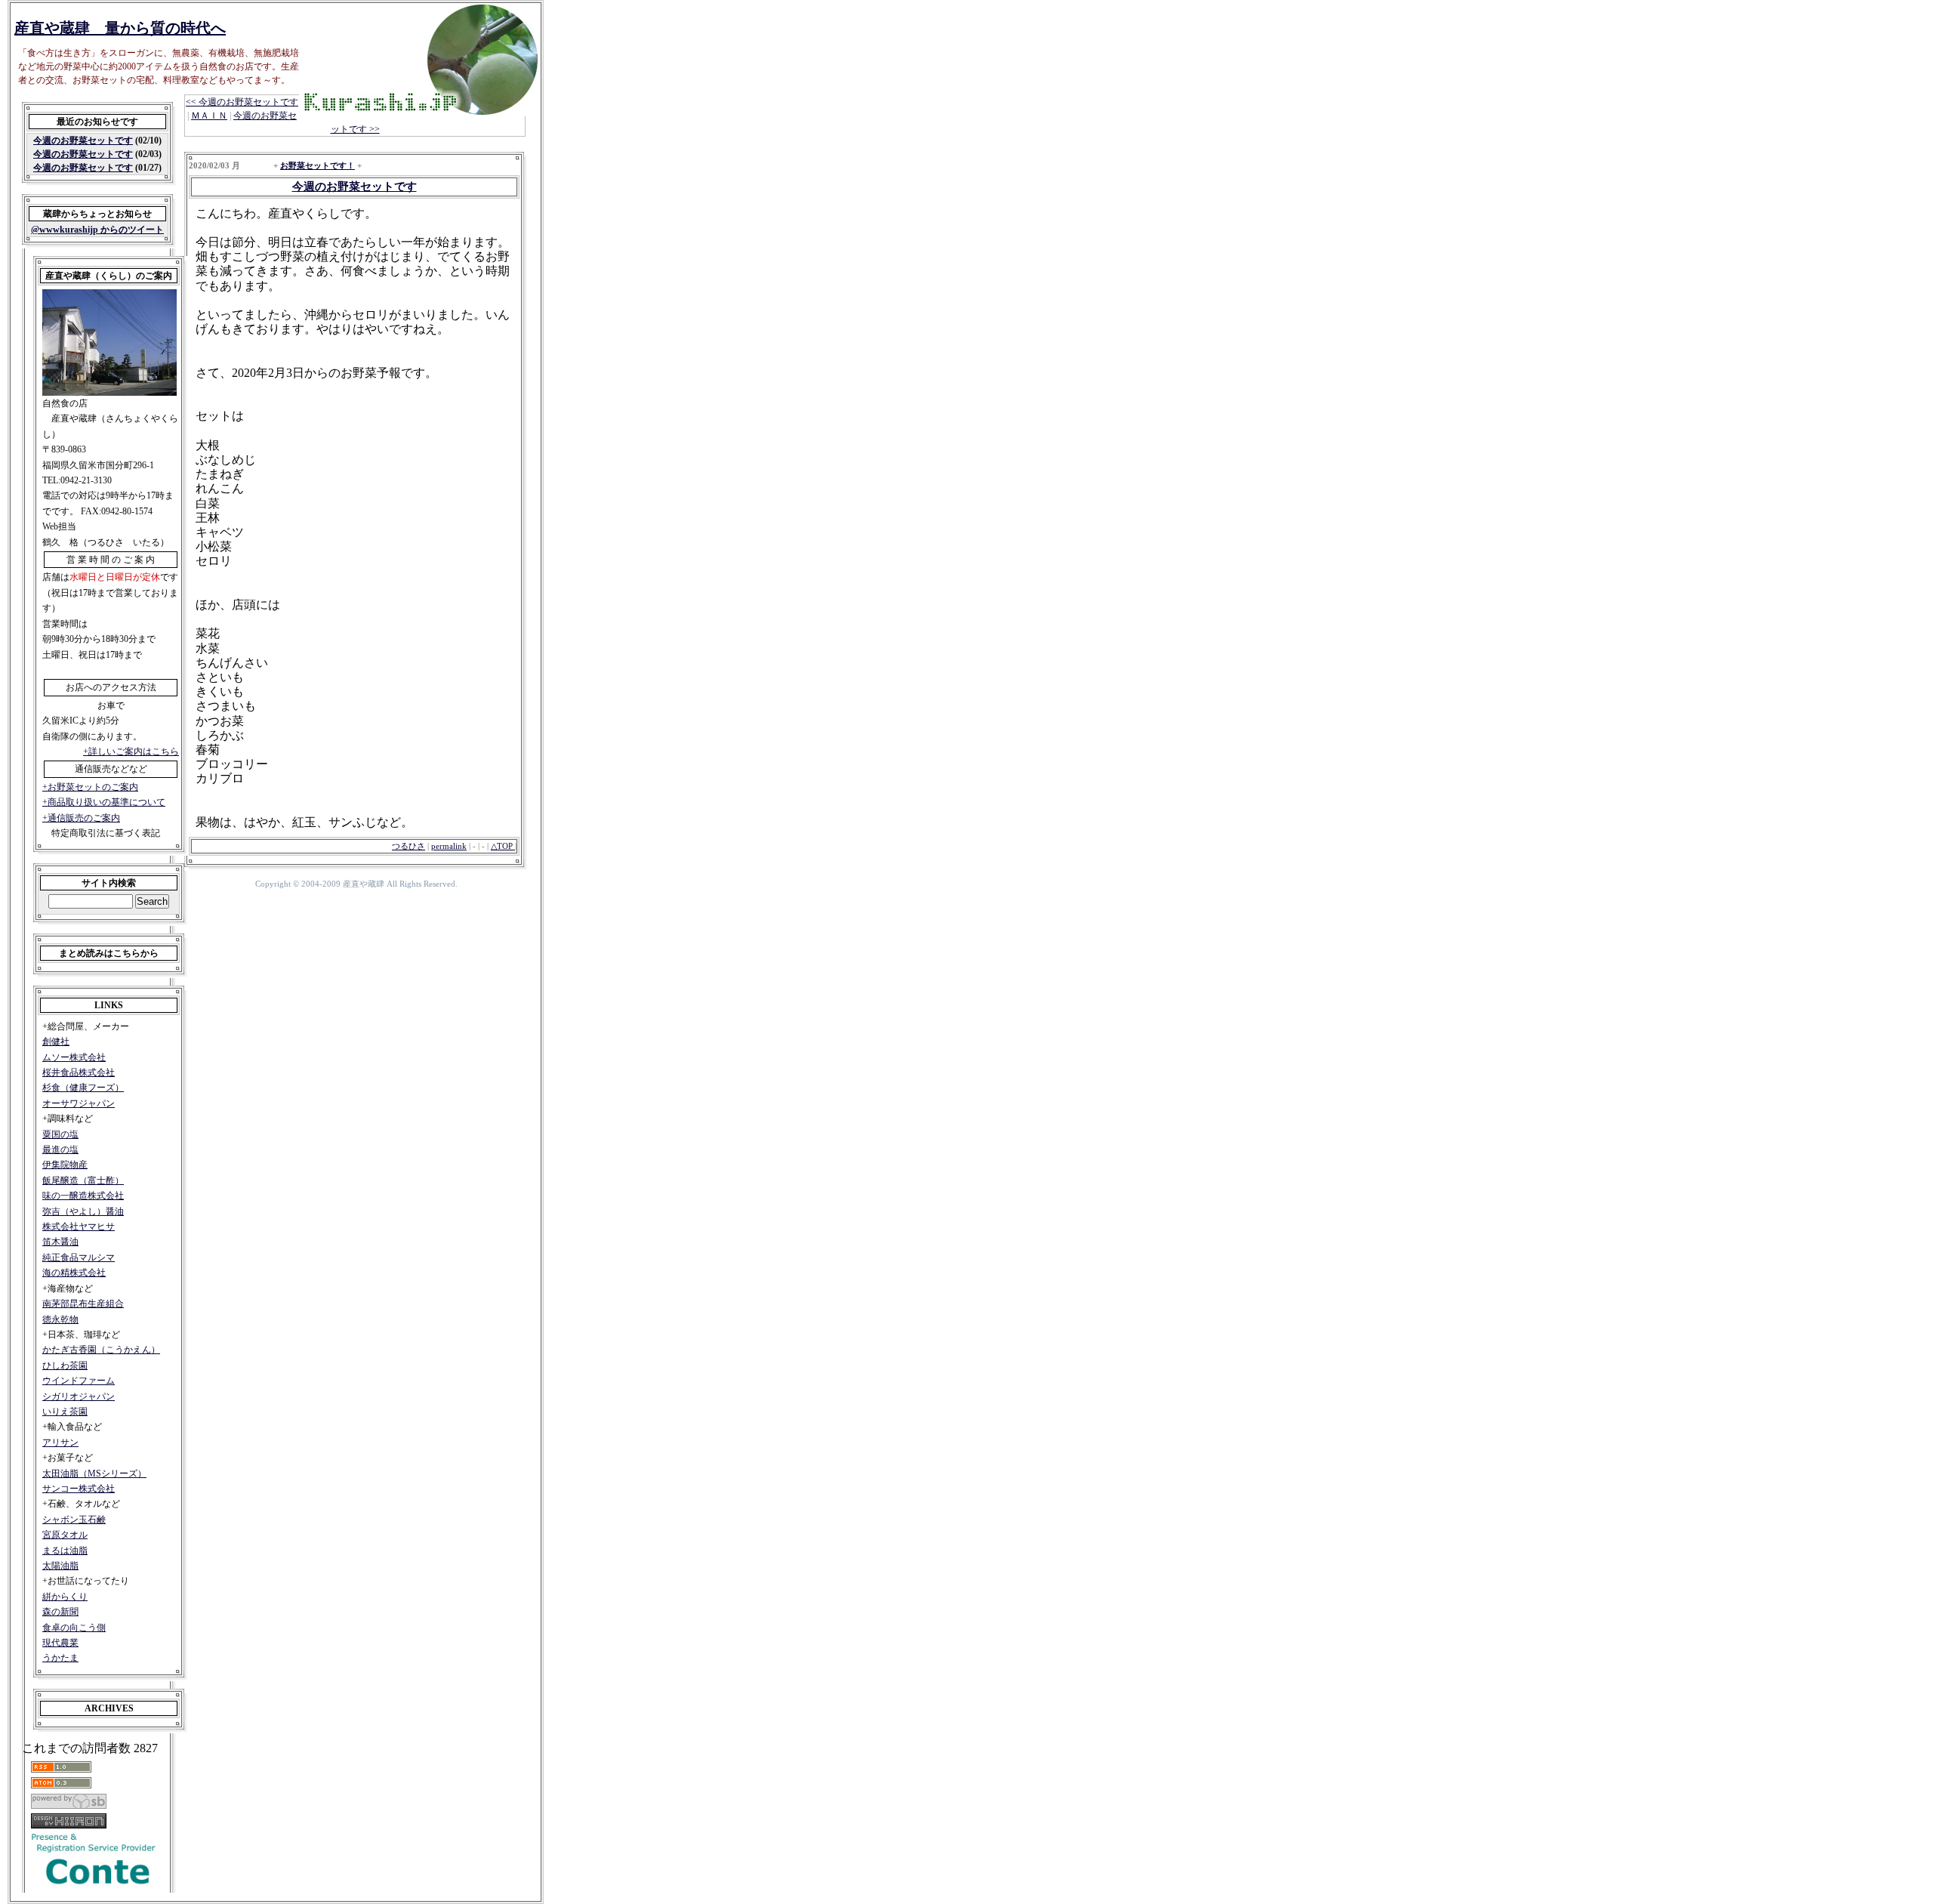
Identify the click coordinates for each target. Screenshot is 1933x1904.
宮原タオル (65, 1535)
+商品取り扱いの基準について (104, 802)
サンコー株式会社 (79, 1489)
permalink (449, 846)
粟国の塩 (60, 1134)
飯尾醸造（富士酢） (83, 1180)
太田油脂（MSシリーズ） (94, 1474)
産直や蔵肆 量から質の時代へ (120, 28)
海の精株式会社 (74, 1273)
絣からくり (65, 1597)
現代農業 (60, 1643)
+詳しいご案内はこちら (131, 751)
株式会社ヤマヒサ (79, 1227)
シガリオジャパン (79, 1396)
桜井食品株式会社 (79, 1072)
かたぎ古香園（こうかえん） (101, 1350)
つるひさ (408, 846)
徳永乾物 (60, 1319)
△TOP (503, 846)
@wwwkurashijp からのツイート (97, 230)
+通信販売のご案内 (81, 818)
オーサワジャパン (79, 1103)
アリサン (60, 1443)
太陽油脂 (60, 1566)
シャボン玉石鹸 (74, 1520)
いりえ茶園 (65, 1412)
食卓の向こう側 (74, 1628)
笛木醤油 (60, 1242)
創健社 (56, 1041)
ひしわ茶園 (65, 1366)
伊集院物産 (65, 1165)
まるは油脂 (65, 1551)
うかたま (60, 1658)
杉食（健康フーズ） (83, 1088)
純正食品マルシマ (79, 1258)
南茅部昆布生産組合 (83, 1304)
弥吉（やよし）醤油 (83, 1211)
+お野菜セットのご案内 (90, 787)
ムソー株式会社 (74, 1057)
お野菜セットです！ (318, 165)
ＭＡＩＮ (209, 116)
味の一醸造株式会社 (83, 1196)
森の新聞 (60, 1612)
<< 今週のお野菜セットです (242, 102)
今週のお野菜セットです (83, 140)
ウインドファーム (79, 1381)
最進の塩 (60, 1149)
